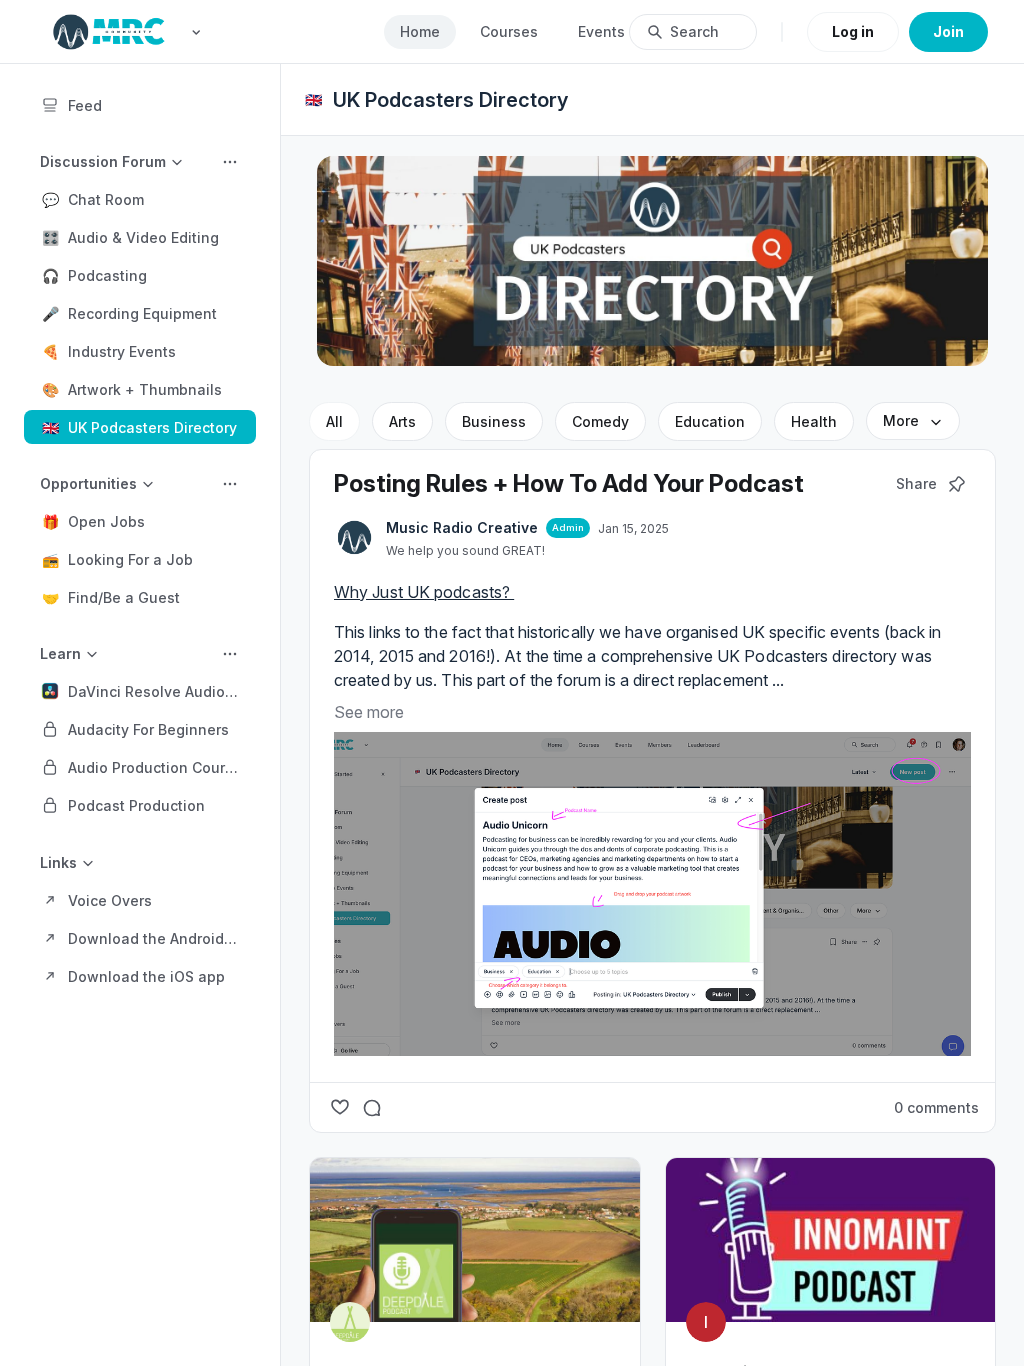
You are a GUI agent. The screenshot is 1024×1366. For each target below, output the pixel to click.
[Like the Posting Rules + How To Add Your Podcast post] (340, 1107)
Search (694, 31)
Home (420, 31)
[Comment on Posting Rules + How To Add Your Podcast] (372, 1107)
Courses (509, 31)
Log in (853, 31)
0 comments (936, 1107)
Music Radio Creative (462, 527)
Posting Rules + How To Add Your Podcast (569, 483)
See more (369, 712)
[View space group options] (230, 162)
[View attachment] (652, 894)
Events (601, 31)
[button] (140, 199)
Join (948, 31)
